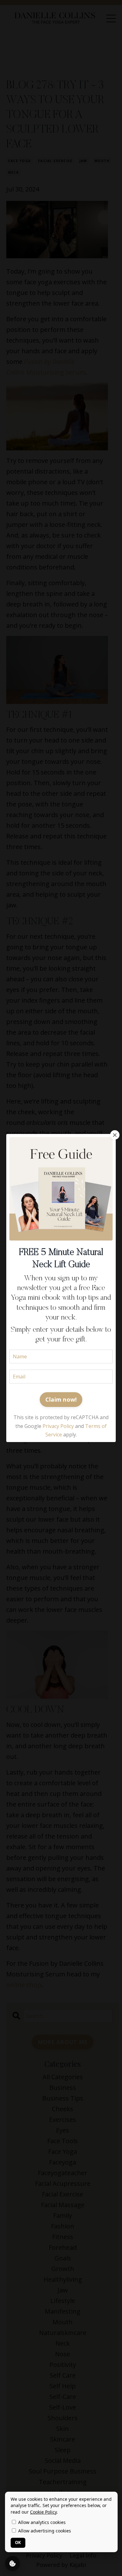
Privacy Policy (58, 1426)
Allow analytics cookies (41, 2522)
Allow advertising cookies (44, 2531)
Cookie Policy (43, 2512)
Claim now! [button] (61, 1399)
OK (18, 2542)
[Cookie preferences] (13, 2563)
